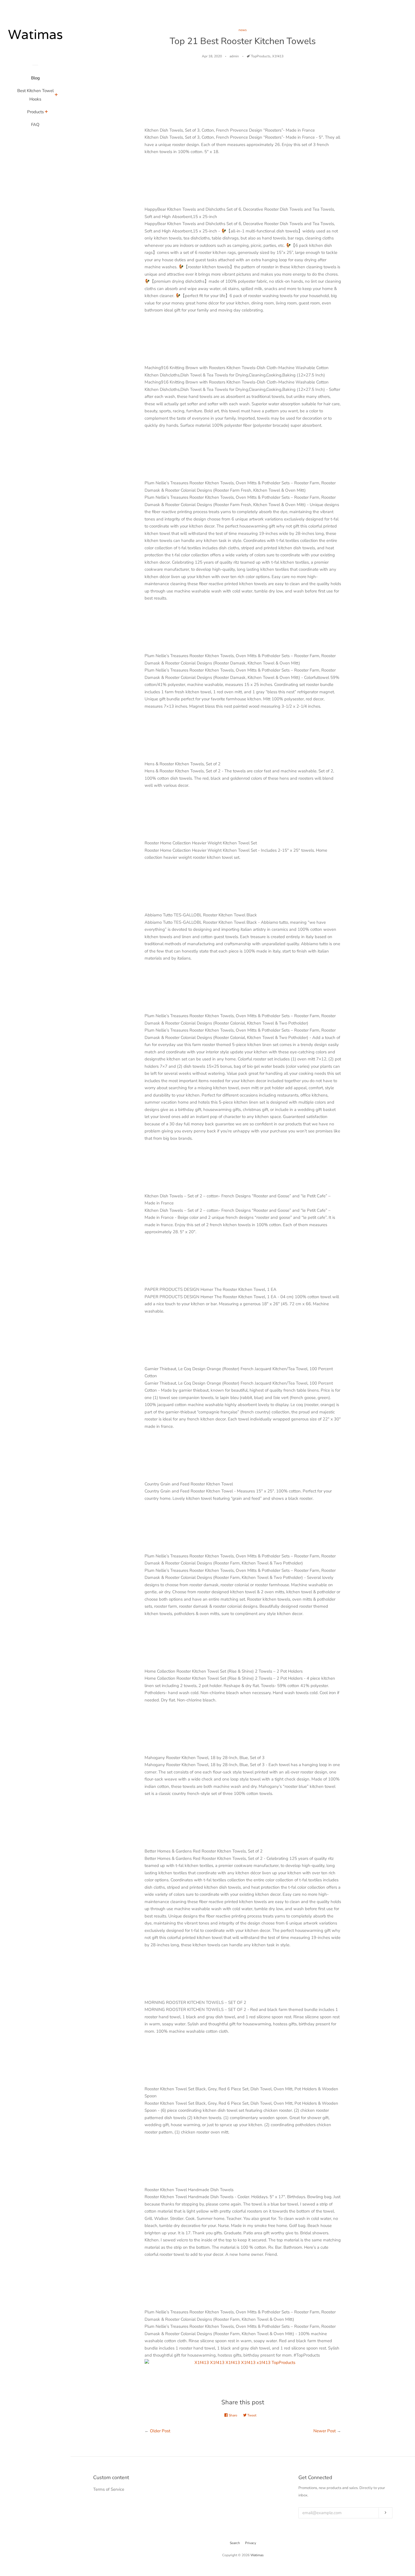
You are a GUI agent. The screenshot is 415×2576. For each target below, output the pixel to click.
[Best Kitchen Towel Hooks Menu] (56, 95)
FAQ (35, 125)
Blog (35, 78)
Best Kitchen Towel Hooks (35, 95)
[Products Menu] (46, 112)
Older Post (160, 2431)
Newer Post (325, 2431)
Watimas (257, 2555)
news (243, 30)
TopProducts (261, 56)
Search (235, 2543)
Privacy (251, 2543)
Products (35, 112)
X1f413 (278, 56)
